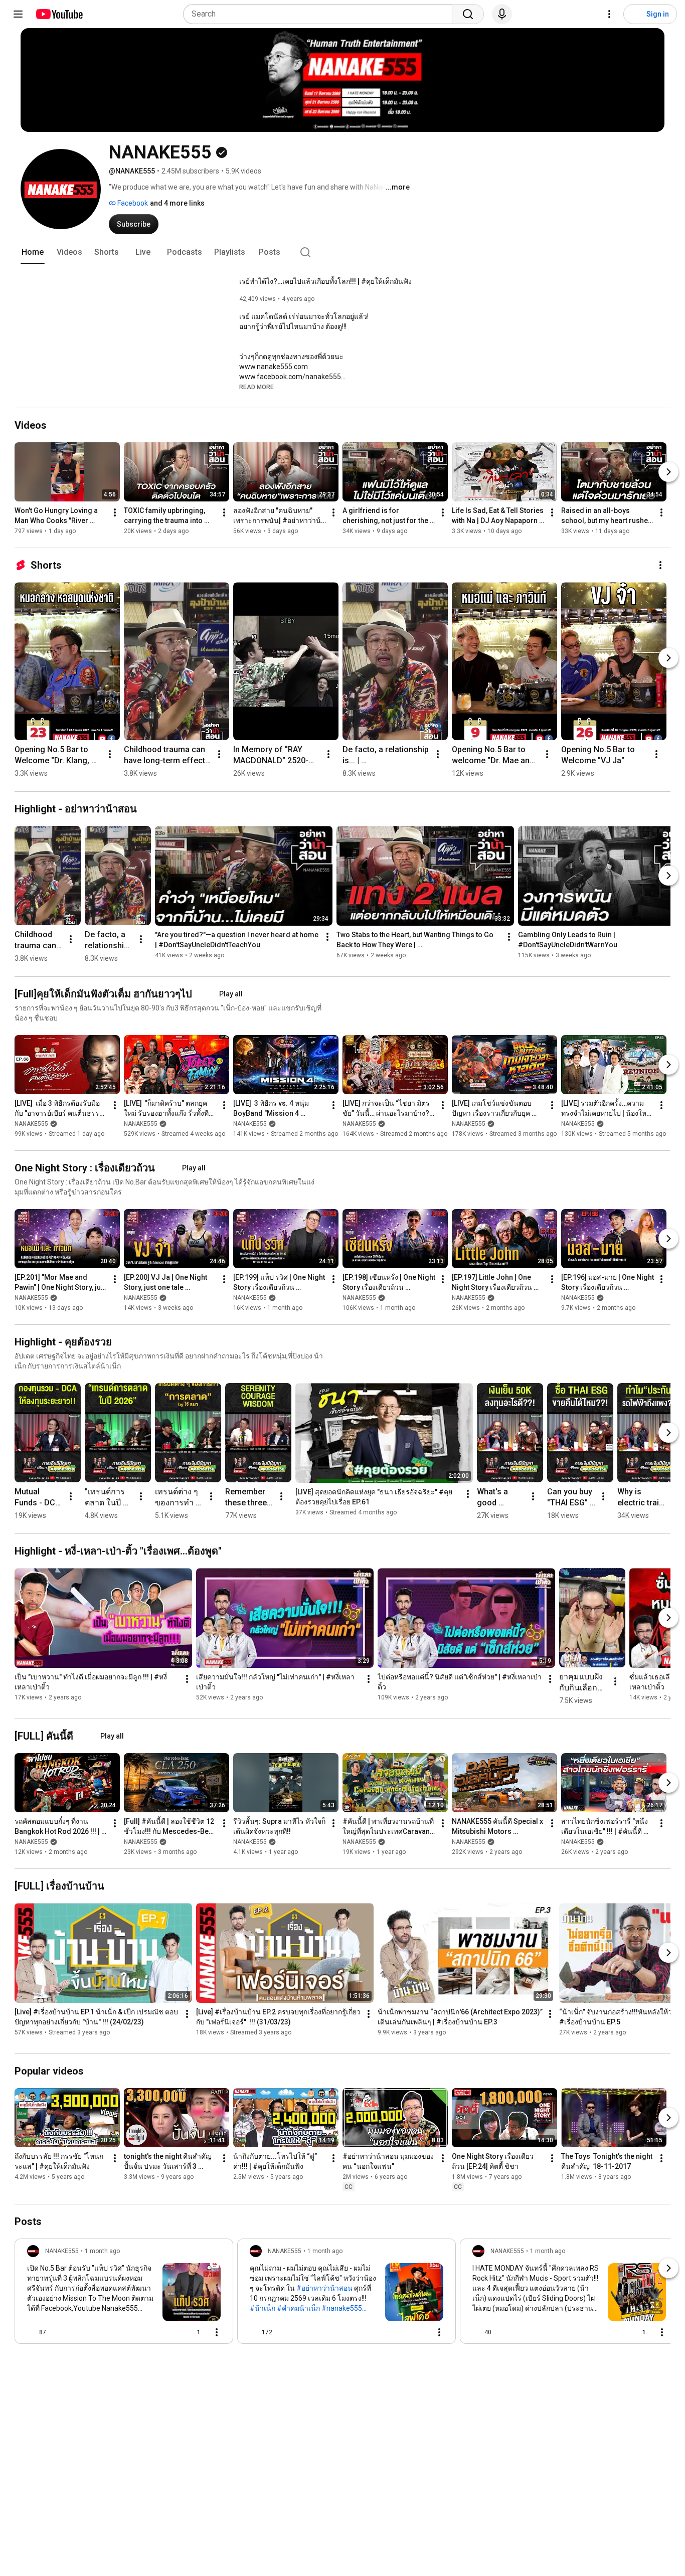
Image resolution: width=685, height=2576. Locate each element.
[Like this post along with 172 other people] (254, 2332)
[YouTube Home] (59, 14)
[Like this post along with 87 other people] (31, 2332)
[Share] (166, 2332)
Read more (256, 387)
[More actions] (115, 512)
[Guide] (18, 14)
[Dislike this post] (58, 2332)
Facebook (132, 203)
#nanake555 (342, 2308)
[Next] (668, 472)
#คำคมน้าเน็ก (298, 2308)
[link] (124, 2294)
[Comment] (419, 2332)
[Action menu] (217, 2332)
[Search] (468, 14)
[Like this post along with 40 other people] (476, 2332)
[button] (256, 387)
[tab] (33, 252)
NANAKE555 (31, 1124)
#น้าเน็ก (263, 2308)
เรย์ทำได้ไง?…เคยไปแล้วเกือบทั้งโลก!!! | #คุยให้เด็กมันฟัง (325, 281)
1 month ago (102, 2251)
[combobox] (321, 14)
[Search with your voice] (502, 14)
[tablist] (342, 252)
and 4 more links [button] (177, 203)
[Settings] (609, 14)
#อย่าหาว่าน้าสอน (324, 2288)
